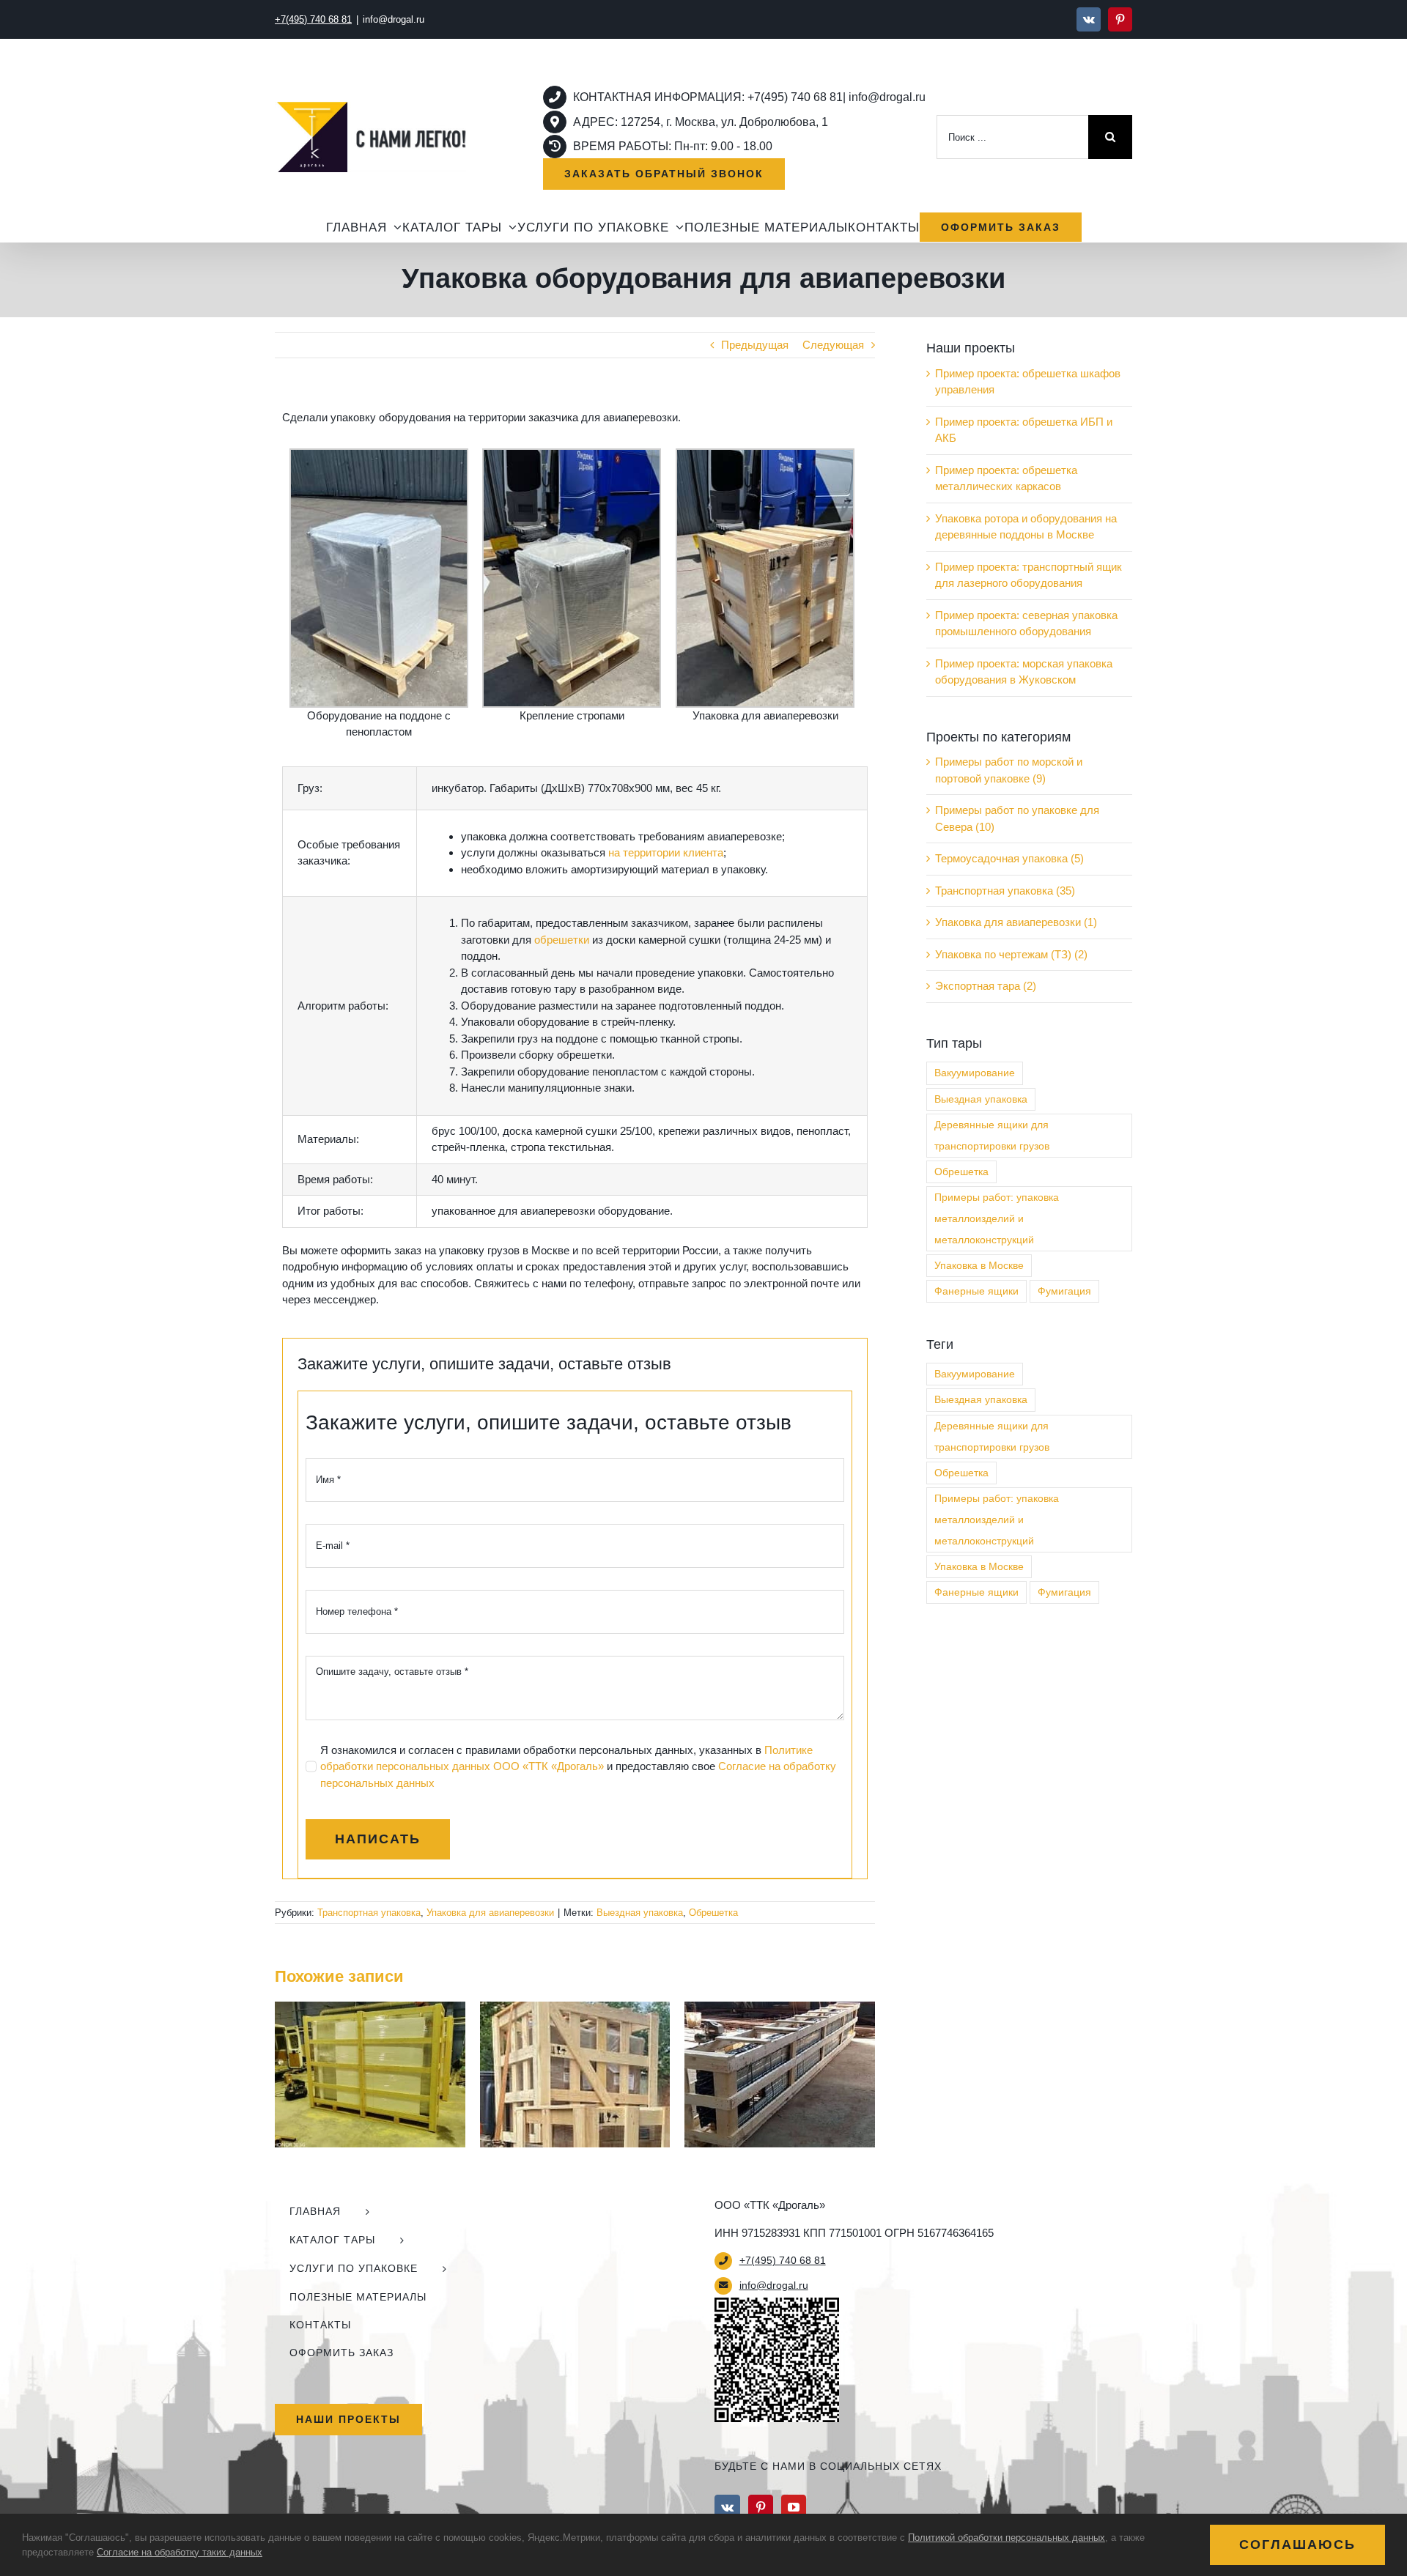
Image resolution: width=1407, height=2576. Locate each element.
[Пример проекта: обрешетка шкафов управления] (370, 2008)
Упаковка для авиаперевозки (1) (1016, 922)
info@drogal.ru (394, 19)
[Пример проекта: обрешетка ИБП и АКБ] (575, 2008)
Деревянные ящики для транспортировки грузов (992, 1136)
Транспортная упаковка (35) (1005, 891)
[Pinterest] (761, 2507)
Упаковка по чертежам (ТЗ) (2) (1011, 954)
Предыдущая (755, 345)
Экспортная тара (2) (986, 986)
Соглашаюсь (1297, 2544)
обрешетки (562, 940)
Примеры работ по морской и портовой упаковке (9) (1009, 770)
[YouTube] (794, 2507)
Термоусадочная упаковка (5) (1009, 858)
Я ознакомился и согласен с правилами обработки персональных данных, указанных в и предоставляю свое (578, 1766)
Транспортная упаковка (369, 1913)
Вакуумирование (975, 1073)
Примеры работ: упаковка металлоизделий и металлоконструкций (997, 1219)
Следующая (833, 345)
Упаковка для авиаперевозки (490, 1913)
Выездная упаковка (640, 1913)
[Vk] (727, 2507)
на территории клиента (666, 852)
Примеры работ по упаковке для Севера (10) (1017, 818)
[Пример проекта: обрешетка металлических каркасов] (780, 2008)
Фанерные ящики (976, 1291)
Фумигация (1064, 1291)
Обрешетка (713, 1913)
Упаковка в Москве (979, 1266)
